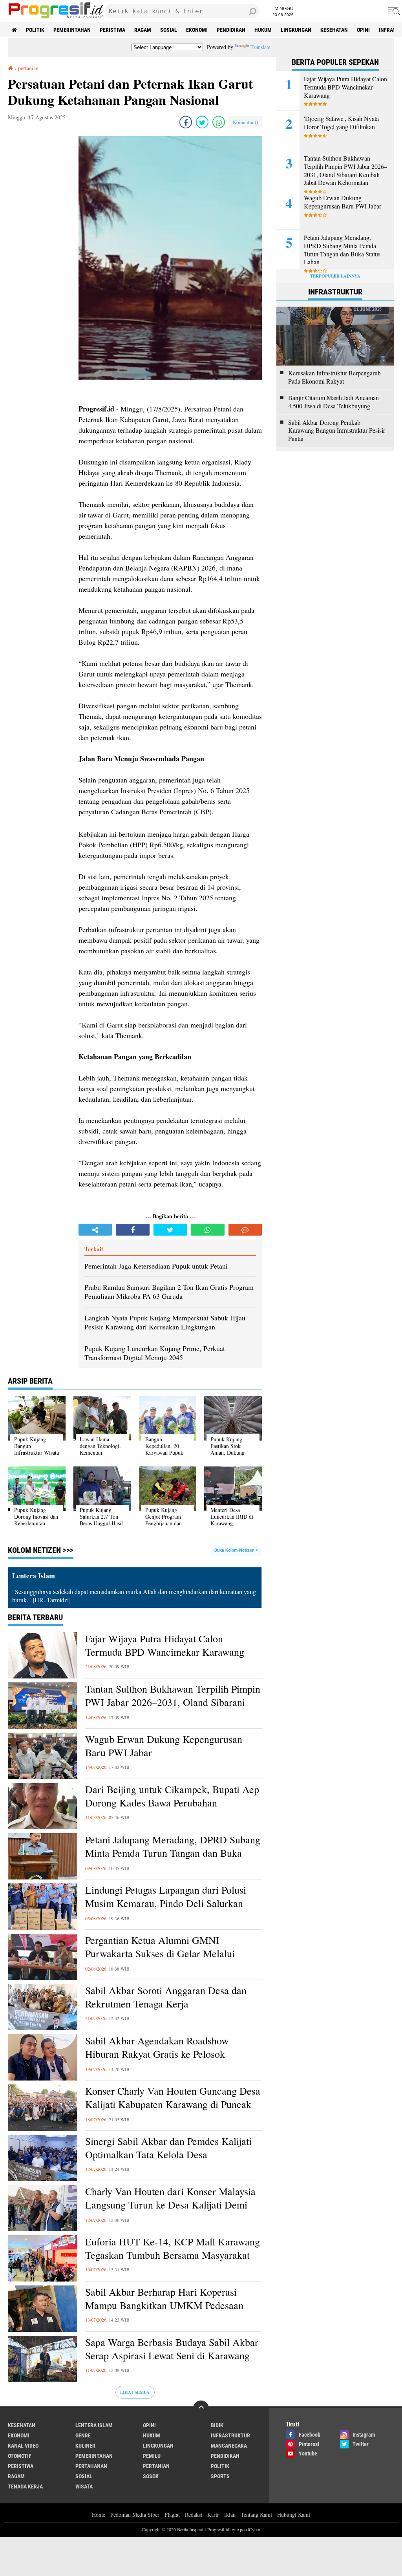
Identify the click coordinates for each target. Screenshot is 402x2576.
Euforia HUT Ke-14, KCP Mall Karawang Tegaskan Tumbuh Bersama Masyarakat (173, 2248)
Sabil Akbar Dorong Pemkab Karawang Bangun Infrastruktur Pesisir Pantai (337, 431)
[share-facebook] (186, 122)
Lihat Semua (135, 2392)
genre (83, 2435)
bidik (217, 2425)
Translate (260, 47)
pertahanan (91, 2466)
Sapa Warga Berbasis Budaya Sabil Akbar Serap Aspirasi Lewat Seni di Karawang (172, 2349)
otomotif (20, 2456)
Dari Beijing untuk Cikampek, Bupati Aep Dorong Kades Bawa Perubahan (172, 1796)
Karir (213, 2515)
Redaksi (194, 2515)
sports (220, 2476)
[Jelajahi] (393, 11)
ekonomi (197, 30)
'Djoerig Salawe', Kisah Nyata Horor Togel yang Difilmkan (341, 123)
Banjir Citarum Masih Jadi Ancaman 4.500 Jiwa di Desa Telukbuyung (333, 402)
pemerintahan (72, 30)
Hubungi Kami (294, 2515)
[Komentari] (245, 1230)
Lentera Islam (94, 2425)
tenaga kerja (25, 2486)
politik (35, 30)
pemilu (152, 2456)
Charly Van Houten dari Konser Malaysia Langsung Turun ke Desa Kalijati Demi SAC (170, 2205)
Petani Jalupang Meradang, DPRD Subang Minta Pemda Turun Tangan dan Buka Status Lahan (173, 1853)
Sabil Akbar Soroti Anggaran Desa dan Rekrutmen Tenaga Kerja (166, 1997)
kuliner (85, 2446)
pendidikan (231, 30)
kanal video (23, 2446)
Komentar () (245, 122)
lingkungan (296, 30)
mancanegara (229, 2446)
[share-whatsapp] (219, 122)
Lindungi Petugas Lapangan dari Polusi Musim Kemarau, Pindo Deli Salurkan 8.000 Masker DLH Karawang (166, 1903)
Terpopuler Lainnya (335, 276)
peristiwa (112, 30)
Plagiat (172, 2515)
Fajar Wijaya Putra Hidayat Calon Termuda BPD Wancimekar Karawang (165, 1645)
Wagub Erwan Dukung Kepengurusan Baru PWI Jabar (164, 1746)
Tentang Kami (256, 2515)
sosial (169, 30)
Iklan (230, 2515)
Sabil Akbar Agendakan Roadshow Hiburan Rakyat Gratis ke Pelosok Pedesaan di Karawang (157, 2054)
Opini (363, 30)
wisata (84, 2486)
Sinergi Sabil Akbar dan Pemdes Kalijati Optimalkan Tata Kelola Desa (168, 2148)
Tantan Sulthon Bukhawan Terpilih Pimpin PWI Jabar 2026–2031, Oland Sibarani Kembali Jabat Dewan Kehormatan (173, 1702)
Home (99, 2515)
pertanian (156, 2466)
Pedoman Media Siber (135, 2515)
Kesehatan (334, 30)
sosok (151, 2476)
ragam (143, 30)
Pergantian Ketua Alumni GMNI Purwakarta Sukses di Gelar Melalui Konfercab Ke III (160, 1953)
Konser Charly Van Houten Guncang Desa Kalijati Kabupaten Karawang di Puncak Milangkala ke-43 (173, 2104)
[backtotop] (201, 2408)
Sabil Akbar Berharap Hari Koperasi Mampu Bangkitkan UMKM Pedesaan (164, 2299)
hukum (263, 30)
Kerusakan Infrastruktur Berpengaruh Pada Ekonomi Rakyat (334, 377)
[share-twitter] (202, 122)
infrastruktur (230, 2435)
